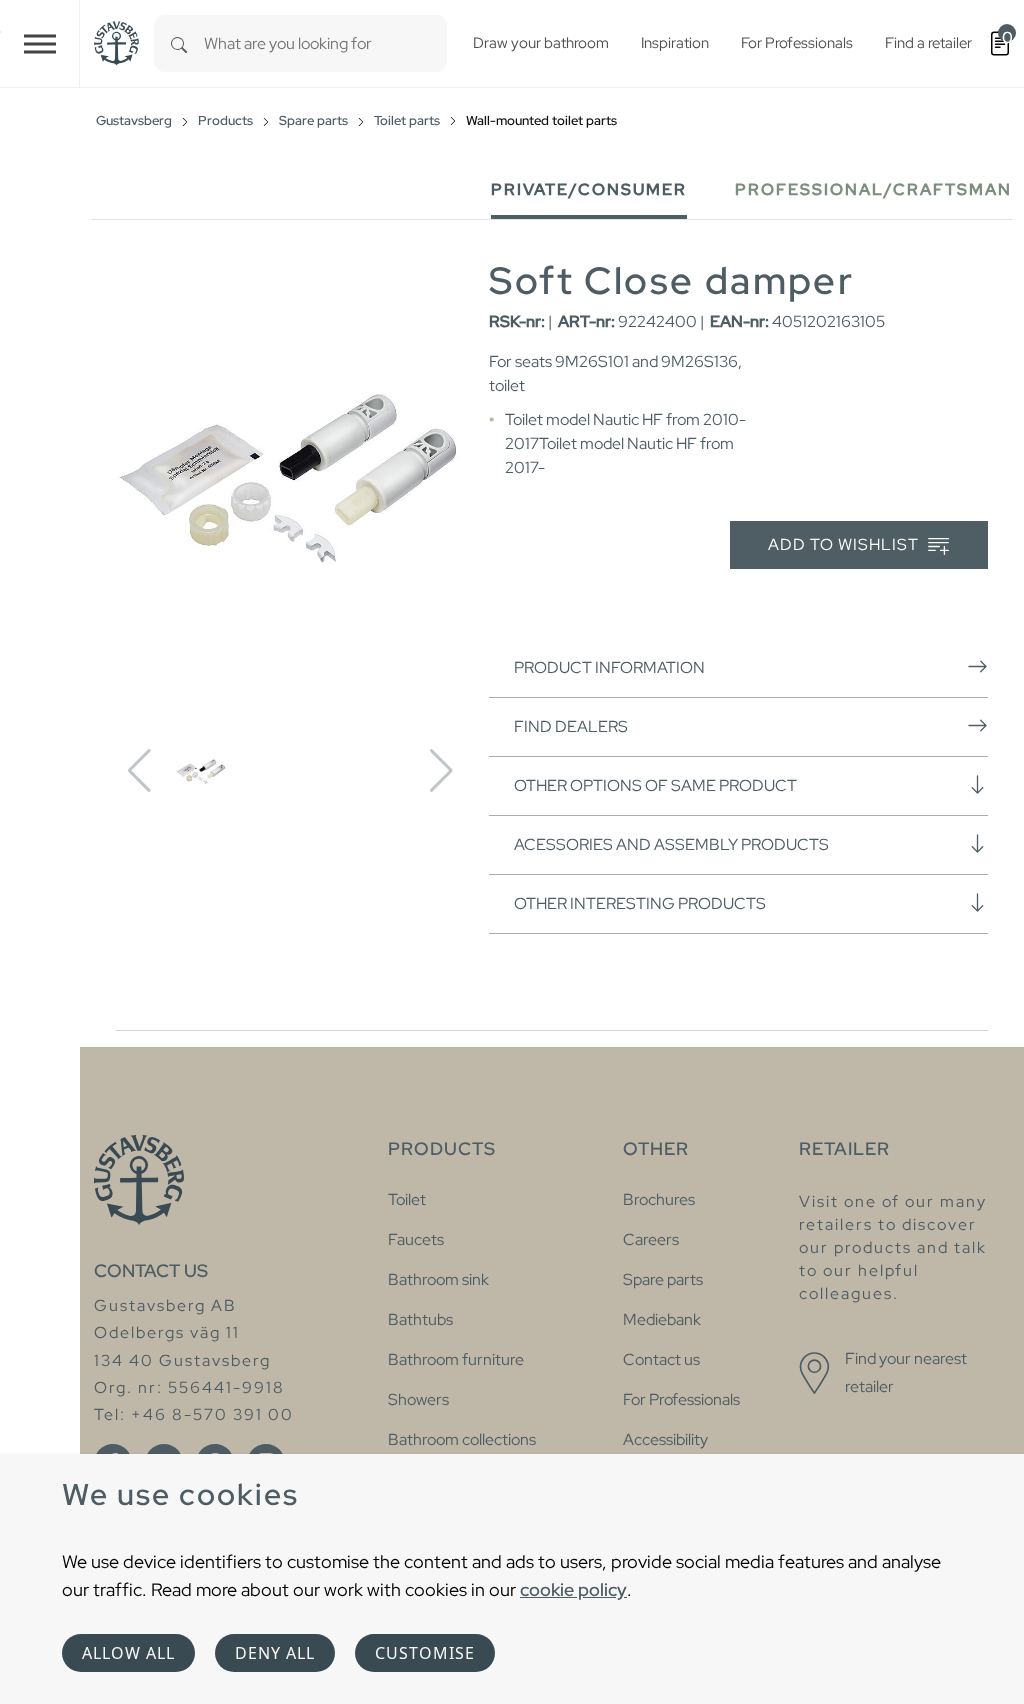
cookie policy (573, 1589)
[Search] (179, 43)
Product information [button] (609, 667)
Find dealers (571, 726)
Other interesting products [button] (640, 903)
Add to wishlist (845, 544)
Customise (425, 1653)
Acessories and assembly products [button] (671, 844)
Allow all (128, 1653)
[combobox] (325, 43)
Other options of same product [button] (655, 785)
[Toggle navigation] (40, 43)
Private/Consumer (589, 189)
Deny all (275, 1653)
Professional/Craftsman (873, 189)
